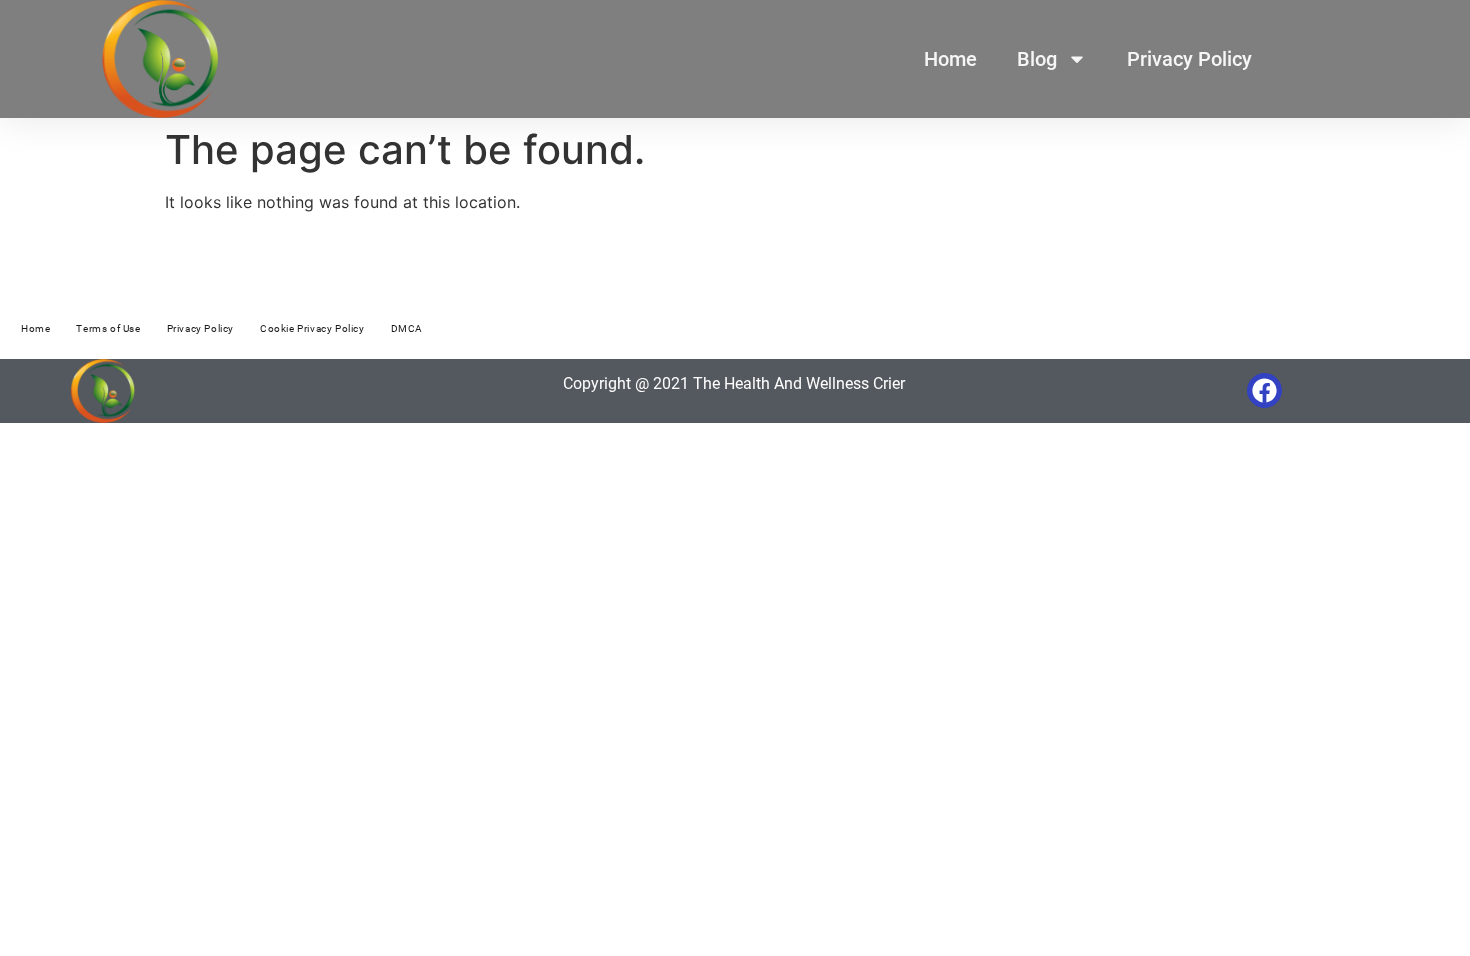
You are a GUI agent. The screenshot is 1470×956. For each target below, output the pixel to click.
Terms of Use (108, 328)
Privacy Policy (1189, 59)
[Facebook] (1264, 390)
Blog (1037, 59)
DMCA (407, 328)
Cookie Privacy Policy (312, 328)
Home (950, 59)
